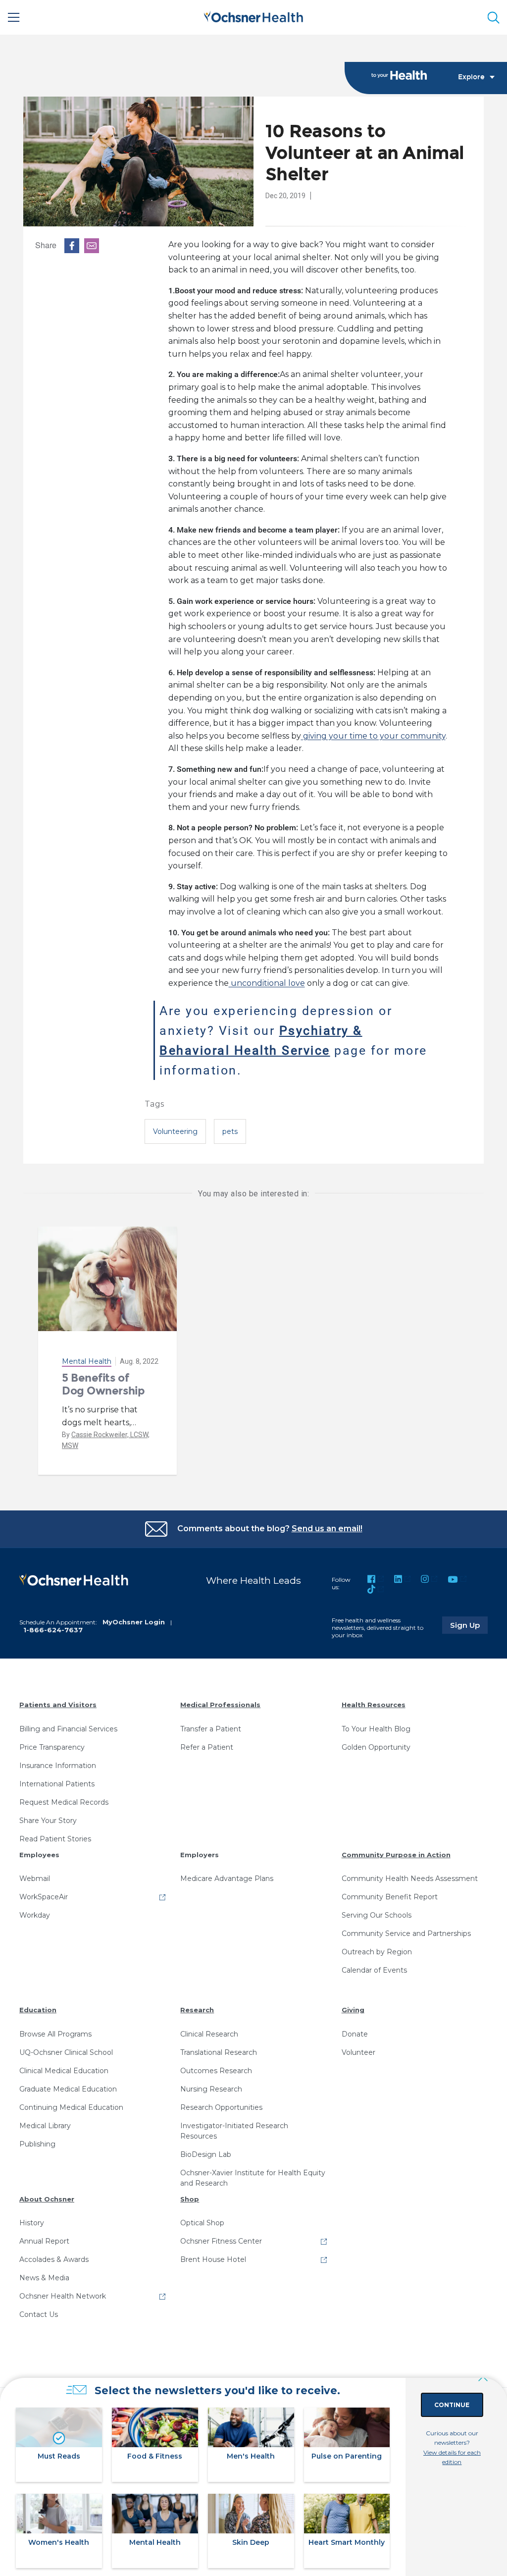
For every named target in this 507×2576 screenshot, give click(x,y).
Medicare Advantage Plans (227, 1878)
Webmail (35, 1878)
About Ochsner (47, 2199)
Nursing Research (211, 2089)
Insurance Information (58, 1766)
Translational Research (219, 2052)
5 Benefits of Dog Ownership (103, 1384)
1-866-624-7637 (53, 1630)
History (32, 2223)
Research (197, 2010)
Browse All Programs (55, 2034)
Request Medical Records (64, 1802)
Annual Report (44, 2241)
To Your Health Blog (376, 1729)
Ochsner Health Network (63, 2296)
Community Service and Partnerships (406, 1933)
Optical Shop (202, 2223)
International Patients (57, 1784)
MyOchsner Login (134, 1622)
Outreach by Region (377, 1952)
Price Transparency (52, 1747)
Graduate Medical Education (68, 2089)
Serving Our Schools (377, 1915)
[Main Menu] (14, 17)
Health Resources (374, 1705)
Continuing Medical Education (71, 2107)
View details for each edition (452, 2457)
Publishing (37, 2144)
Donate (355, 2034)
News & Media (44, 2278)
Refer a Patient (207, 1747)
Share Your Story (48, 1821)
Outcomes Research (216, 2071)
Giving (353, 2010)
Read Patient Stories (55, 1839)
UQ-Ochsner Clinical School (66, 2052)
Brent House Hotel (213, 2259)
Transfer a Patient (211, 1729)
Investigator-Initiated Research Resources (234, 2131)
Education (38, 2010)
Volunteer (358, 2052)
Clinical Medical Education (64, 2071)
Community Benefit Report (390, 1897)
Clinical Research (209, 2034)
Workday (35, 1915)
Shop (190, 2199)
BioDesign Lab (206, 2154)
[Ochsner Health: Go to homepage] (253, 16)
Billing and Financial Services (68, 1729)
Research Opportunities (221, 2107)
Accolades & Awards (54, 2259)
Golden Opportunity (376, 1747)
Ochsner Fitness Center (221, 2241)
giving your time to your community (373, 736)
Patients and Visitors (58, 1705)
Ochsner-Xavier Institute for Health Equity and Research (253, 2178)
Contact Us (39, 2314)
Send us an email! (327, 1529)
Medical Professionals (220, 1705)
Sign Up (469, 1625)
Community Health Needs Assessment (410, 1878)
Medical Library (45, 2126)
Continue (452, 2405)
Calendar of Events (374, 1970)
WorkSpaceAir (44, 1897)
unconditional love (267, 983)
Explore (471, 77)
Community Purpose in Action (396, 1855)
